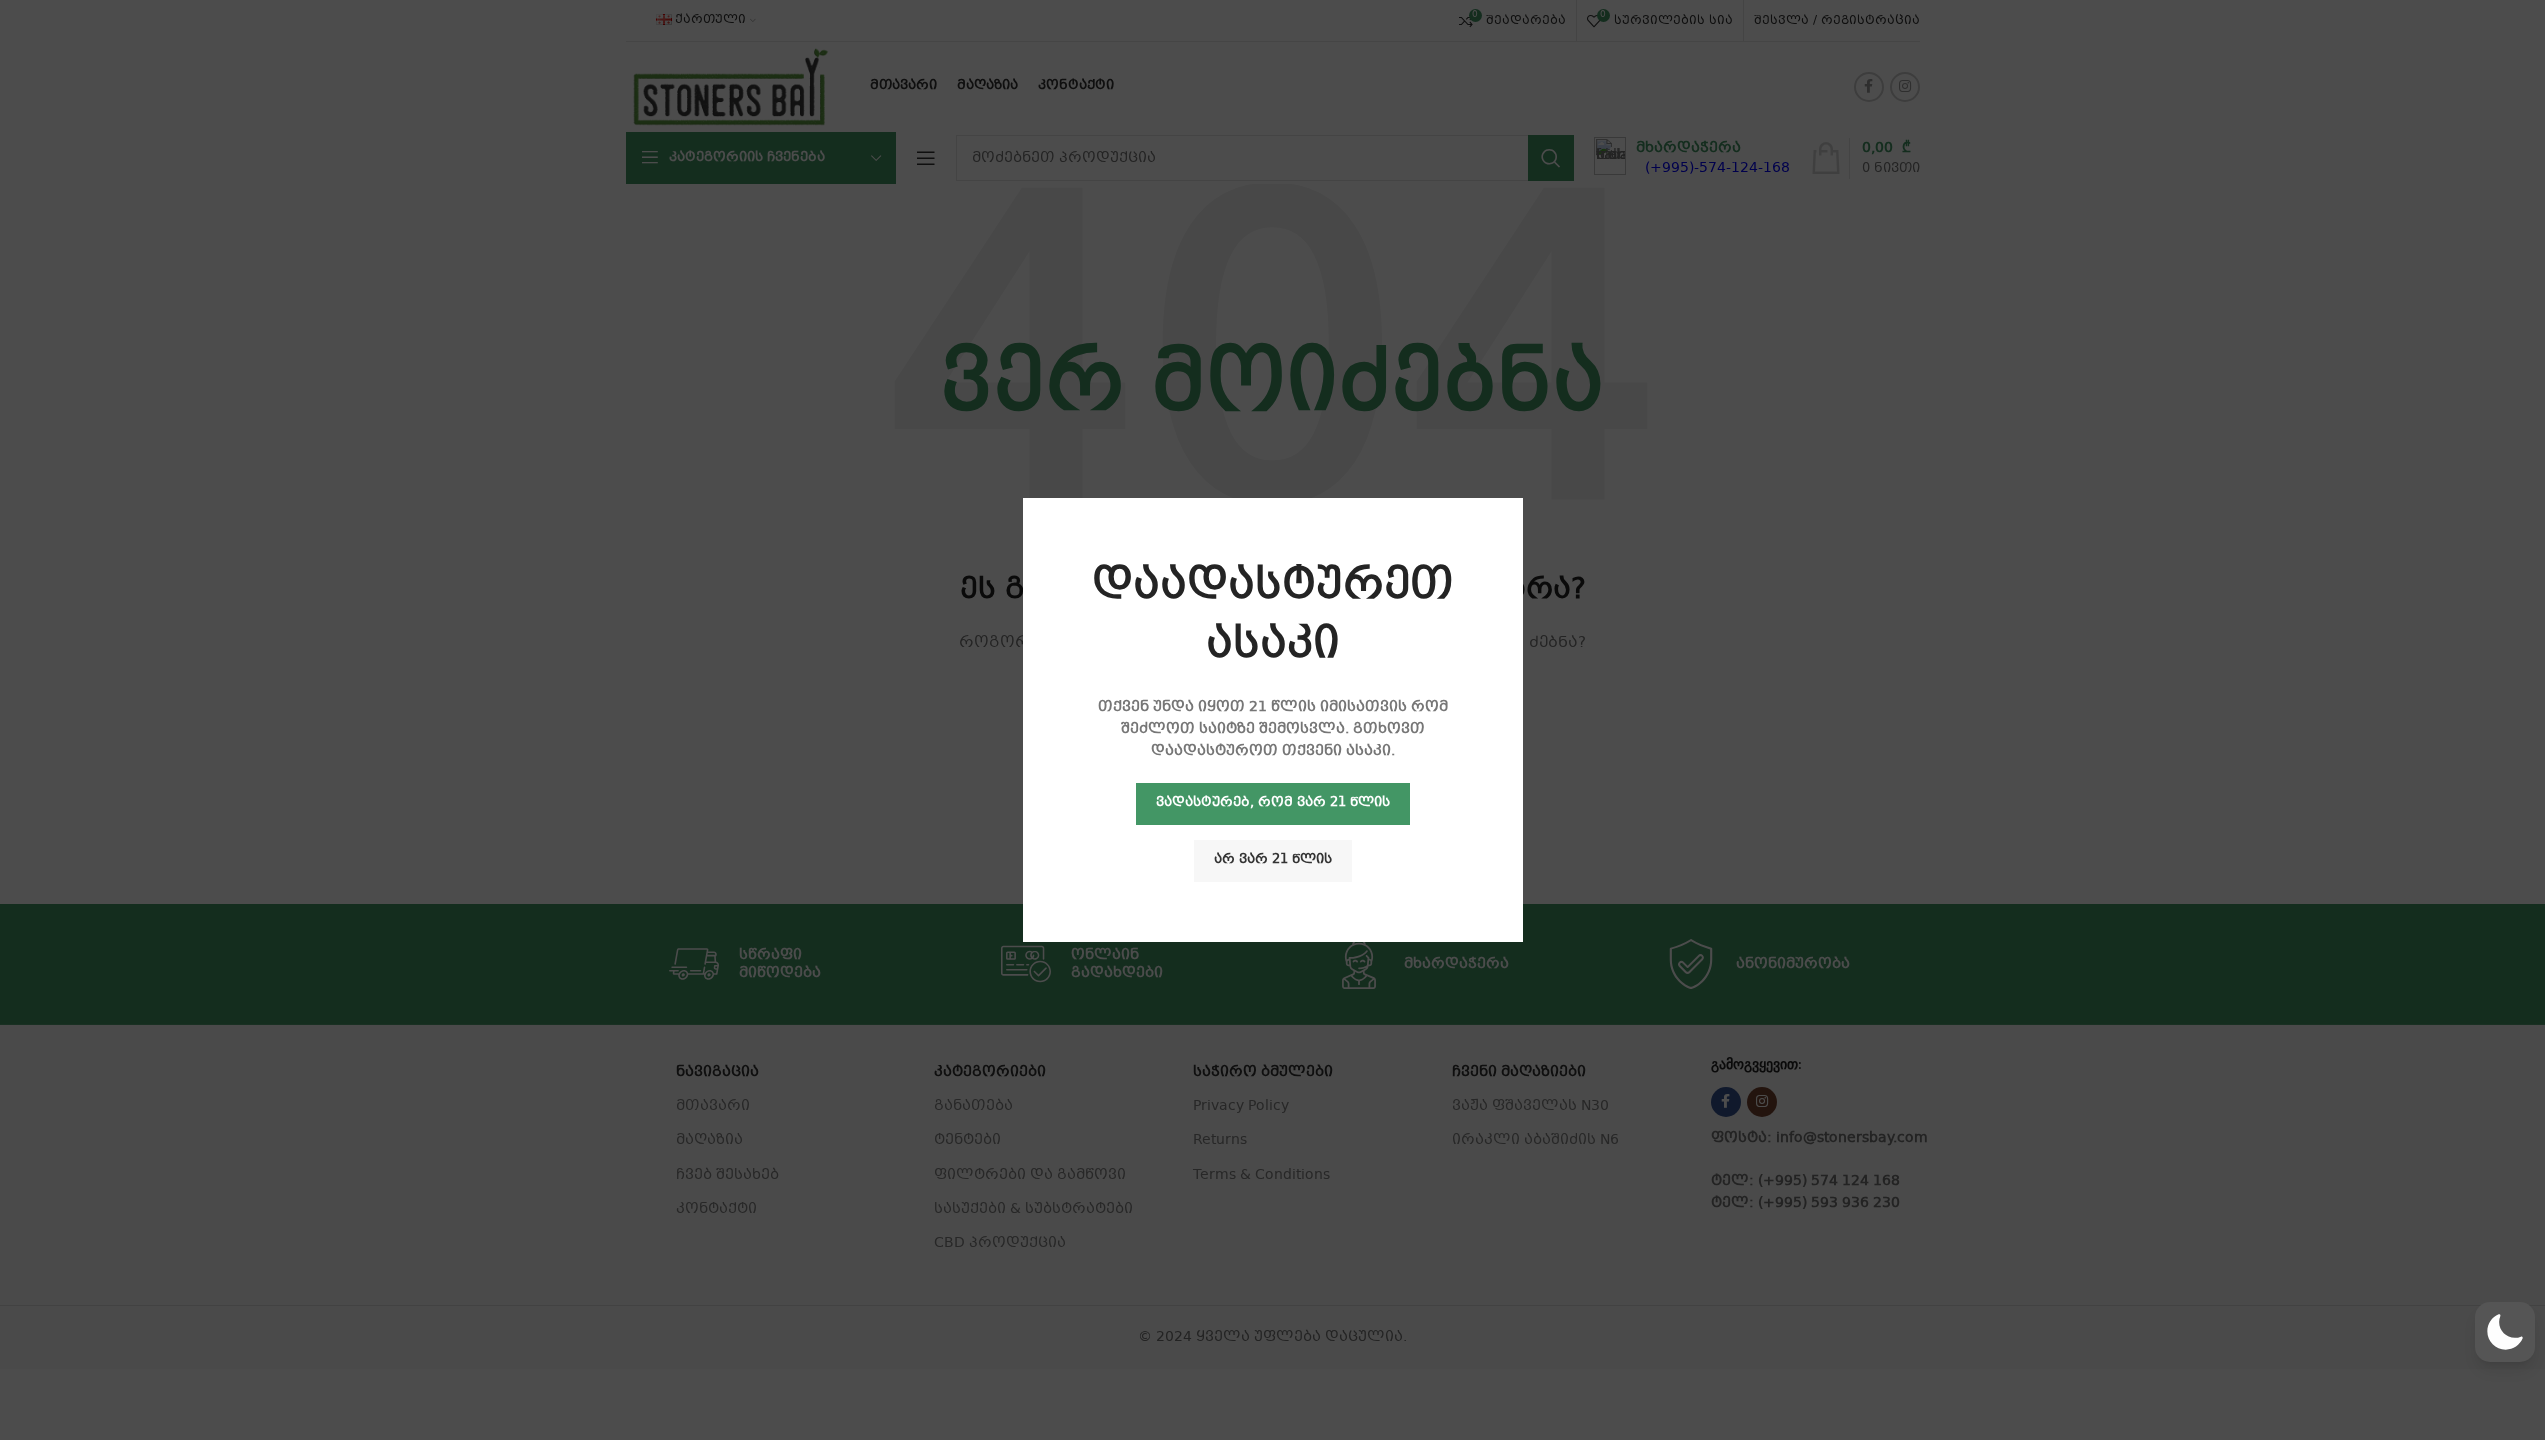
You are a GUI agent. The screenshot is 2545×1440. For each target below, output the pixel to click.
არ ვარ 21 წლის (1273, 860)
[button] (2505, 1332)
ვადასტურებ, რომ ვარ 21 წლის (1273, 803)
